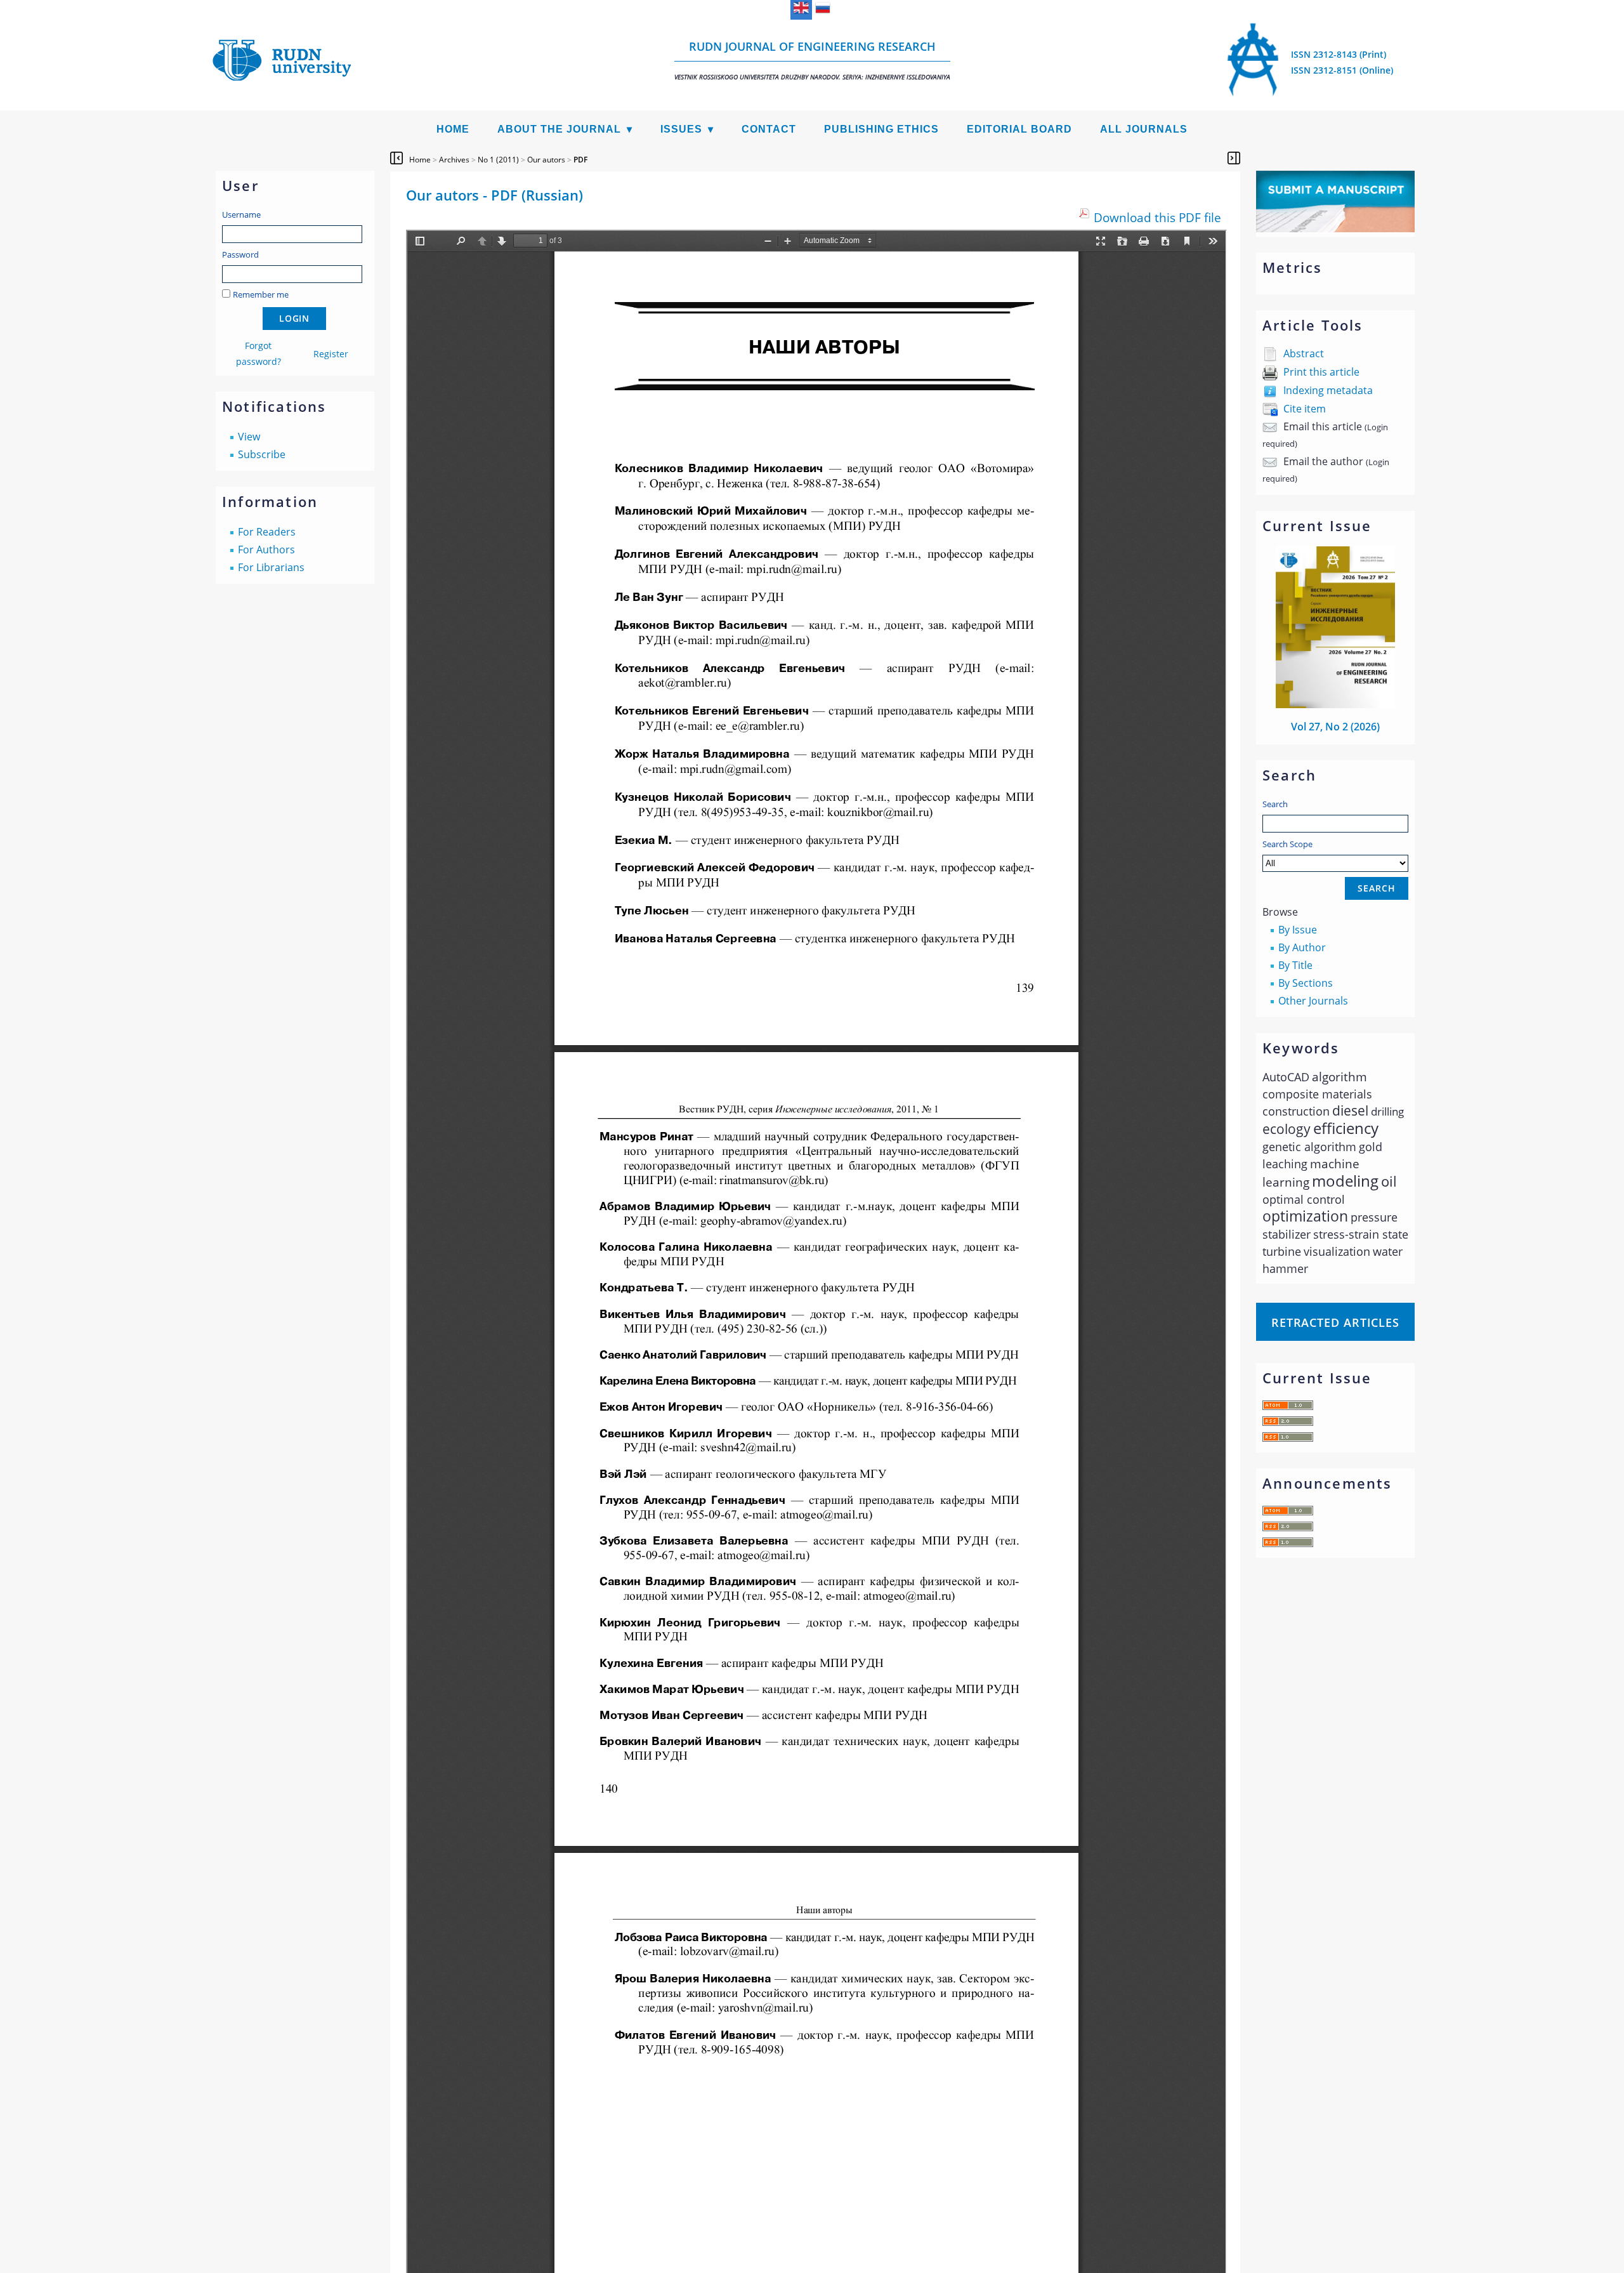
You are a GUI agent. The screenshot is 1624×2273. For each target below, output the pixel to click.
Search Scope (1287, 844)
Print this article (1321, 372)
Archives (454, 160)
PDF (580, 160)
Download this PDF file (1157, 217)
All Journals (1144, 129)
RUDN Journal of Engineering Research (812, 60)
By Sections (1306, 983)
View (249, 437)
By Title (1295, 965)
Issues (681, 129)
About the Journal (559, 129)
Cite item (1305, 409)
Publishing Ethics (881, 129)
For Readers (267, 532)
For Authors (266, 550)
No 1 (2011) (498, 160)
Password (240, 254)
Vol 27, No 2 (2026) (1335, 727)
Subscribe (262, 454)
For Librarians (271, 567)
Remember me (261, 294)
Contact (769, 129)
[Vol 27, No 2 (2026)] (1335, 704)
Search (1275, 804)
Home (453, 129)
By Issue (1298, 930)
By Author (1302, 947)
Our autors (546, 160)
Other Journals (1313, 1001)
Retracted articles (1335, 1322)
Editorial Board (1019, 129)
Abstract (1304, 353)
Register (331, 354)
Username (241, 214)
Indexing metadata (1328, 390)
